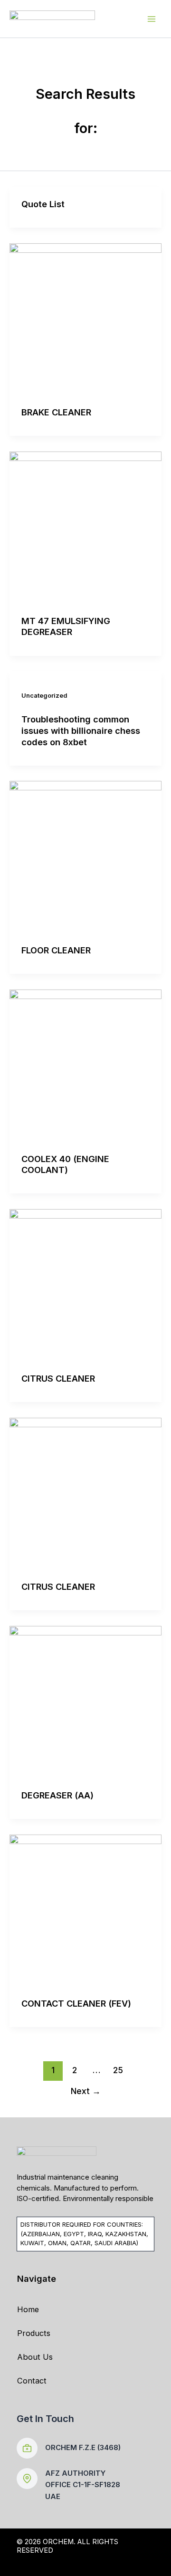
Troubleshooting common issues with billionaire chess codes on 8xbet (81, 730)
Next (86, 2091)
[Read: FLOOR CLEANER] (85, 856)
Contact (32, 2381)
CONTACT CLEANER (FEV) (76, 2003)
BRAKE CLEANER (56, 412)
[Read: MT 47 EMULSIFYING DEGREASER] (85, 527)
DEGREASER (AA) (57, 1795)
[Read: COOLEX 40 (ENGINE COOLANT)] (85, 1065)
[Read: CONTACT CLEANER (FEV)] (85, 1910)
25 (118, 2070)
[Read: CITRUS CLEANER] (85, 1285)
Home (28, 2309)
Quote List (43, 204)
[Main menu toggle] (151, 19)
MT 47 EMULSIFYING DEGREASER (66, 626)
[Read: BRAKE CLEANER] (85, 318)
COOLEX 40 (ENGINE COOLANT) (65, 1164)
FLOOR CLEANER (56, 950)
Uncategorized (44, 696)
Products (34, 2333)
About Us (35, 2357)
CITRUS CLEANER (58, 1378)
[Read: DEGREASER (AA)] (85, 1701)
